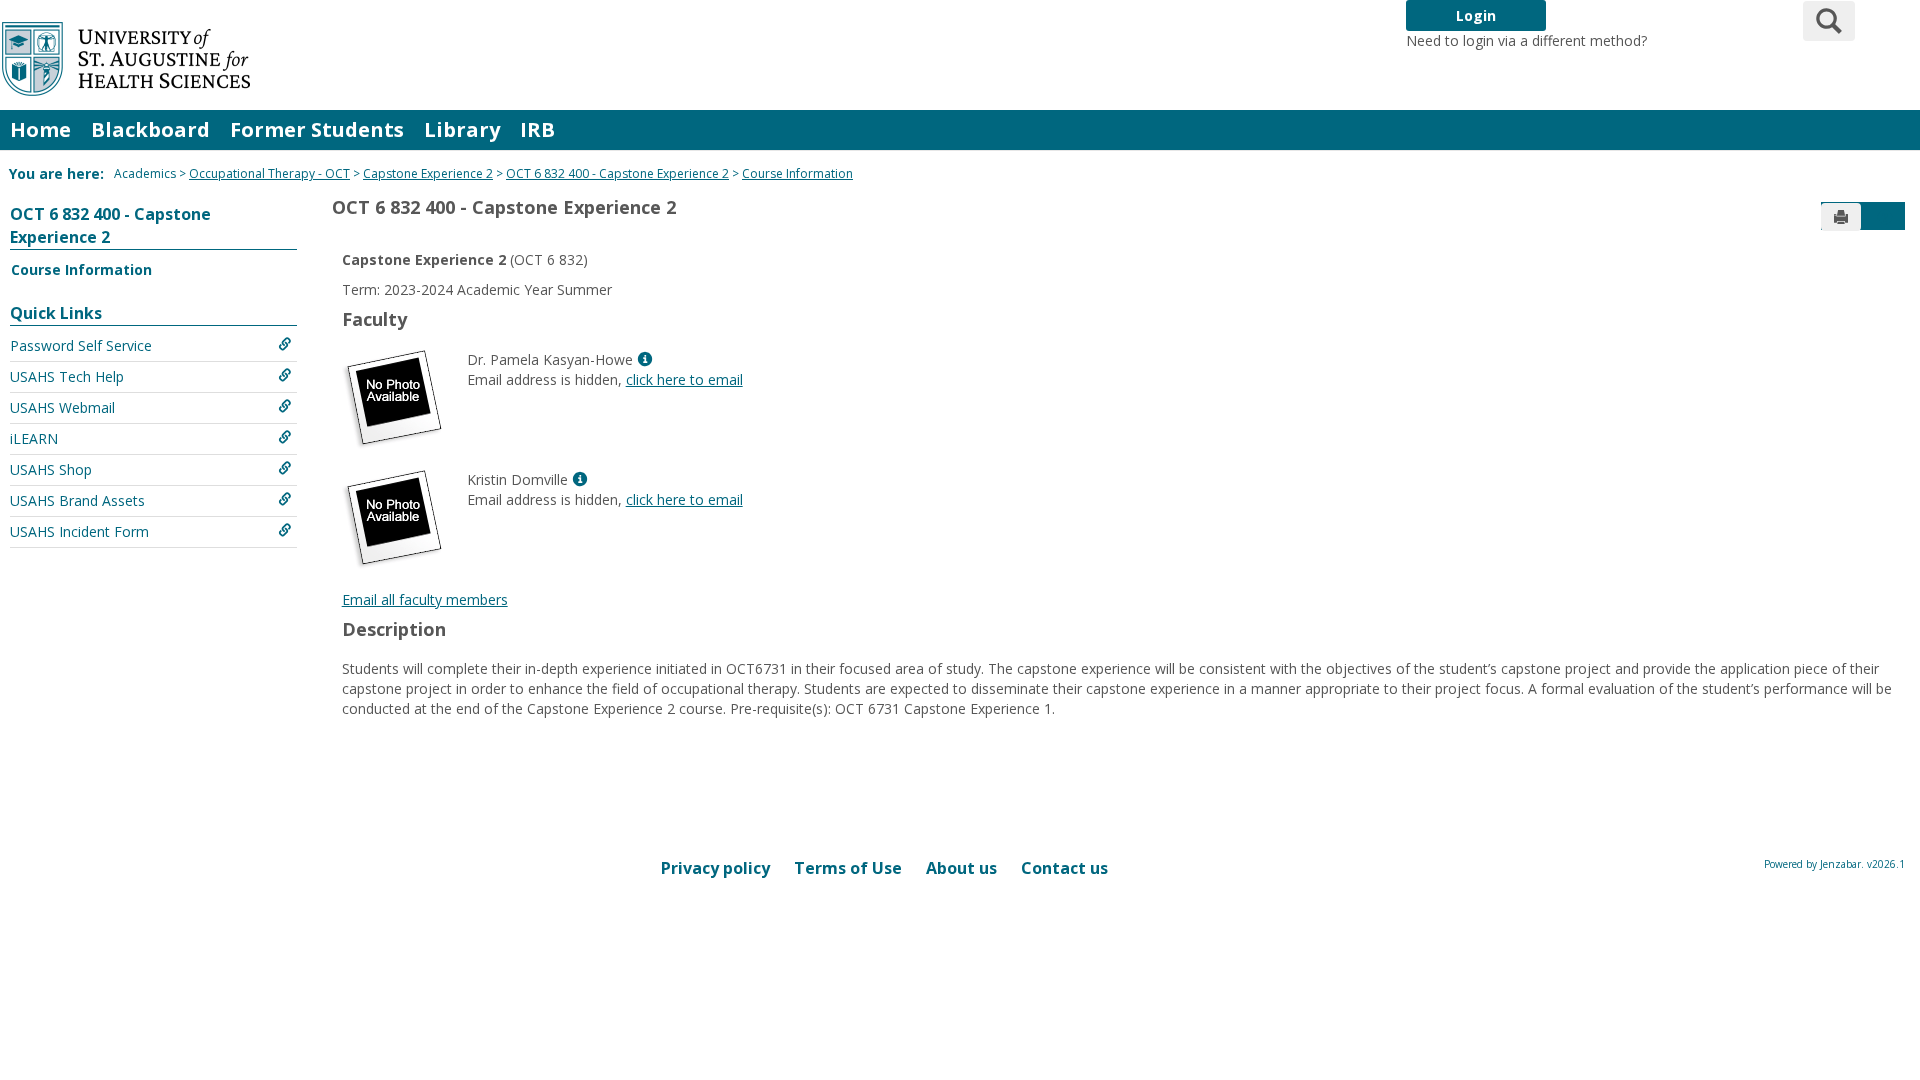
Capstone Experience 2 (428, 173)
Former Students (317, 129)
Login (1476, 15)
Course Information (797, 173)
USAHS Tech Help (67, 376)
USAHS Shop (51, 469)
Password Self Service (81, 345)
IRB (537, 129)
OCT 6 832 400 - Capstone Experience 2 (617, 173)
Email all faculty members (425, 599)
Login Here (1686, 40)
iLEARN (34, 438)
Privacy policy (715, 868)
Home (40, 129)
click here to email (684, 379)
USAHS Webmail (62, 407)
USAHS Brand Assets (77, 500)
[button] (1885, 217)
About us (961, 868)
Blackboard (150, 129)
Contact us (1064, 868)
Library (462, 129)
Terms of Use (848, 868)
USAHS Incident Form (79, 531)
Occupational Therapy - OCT (269, 173)
